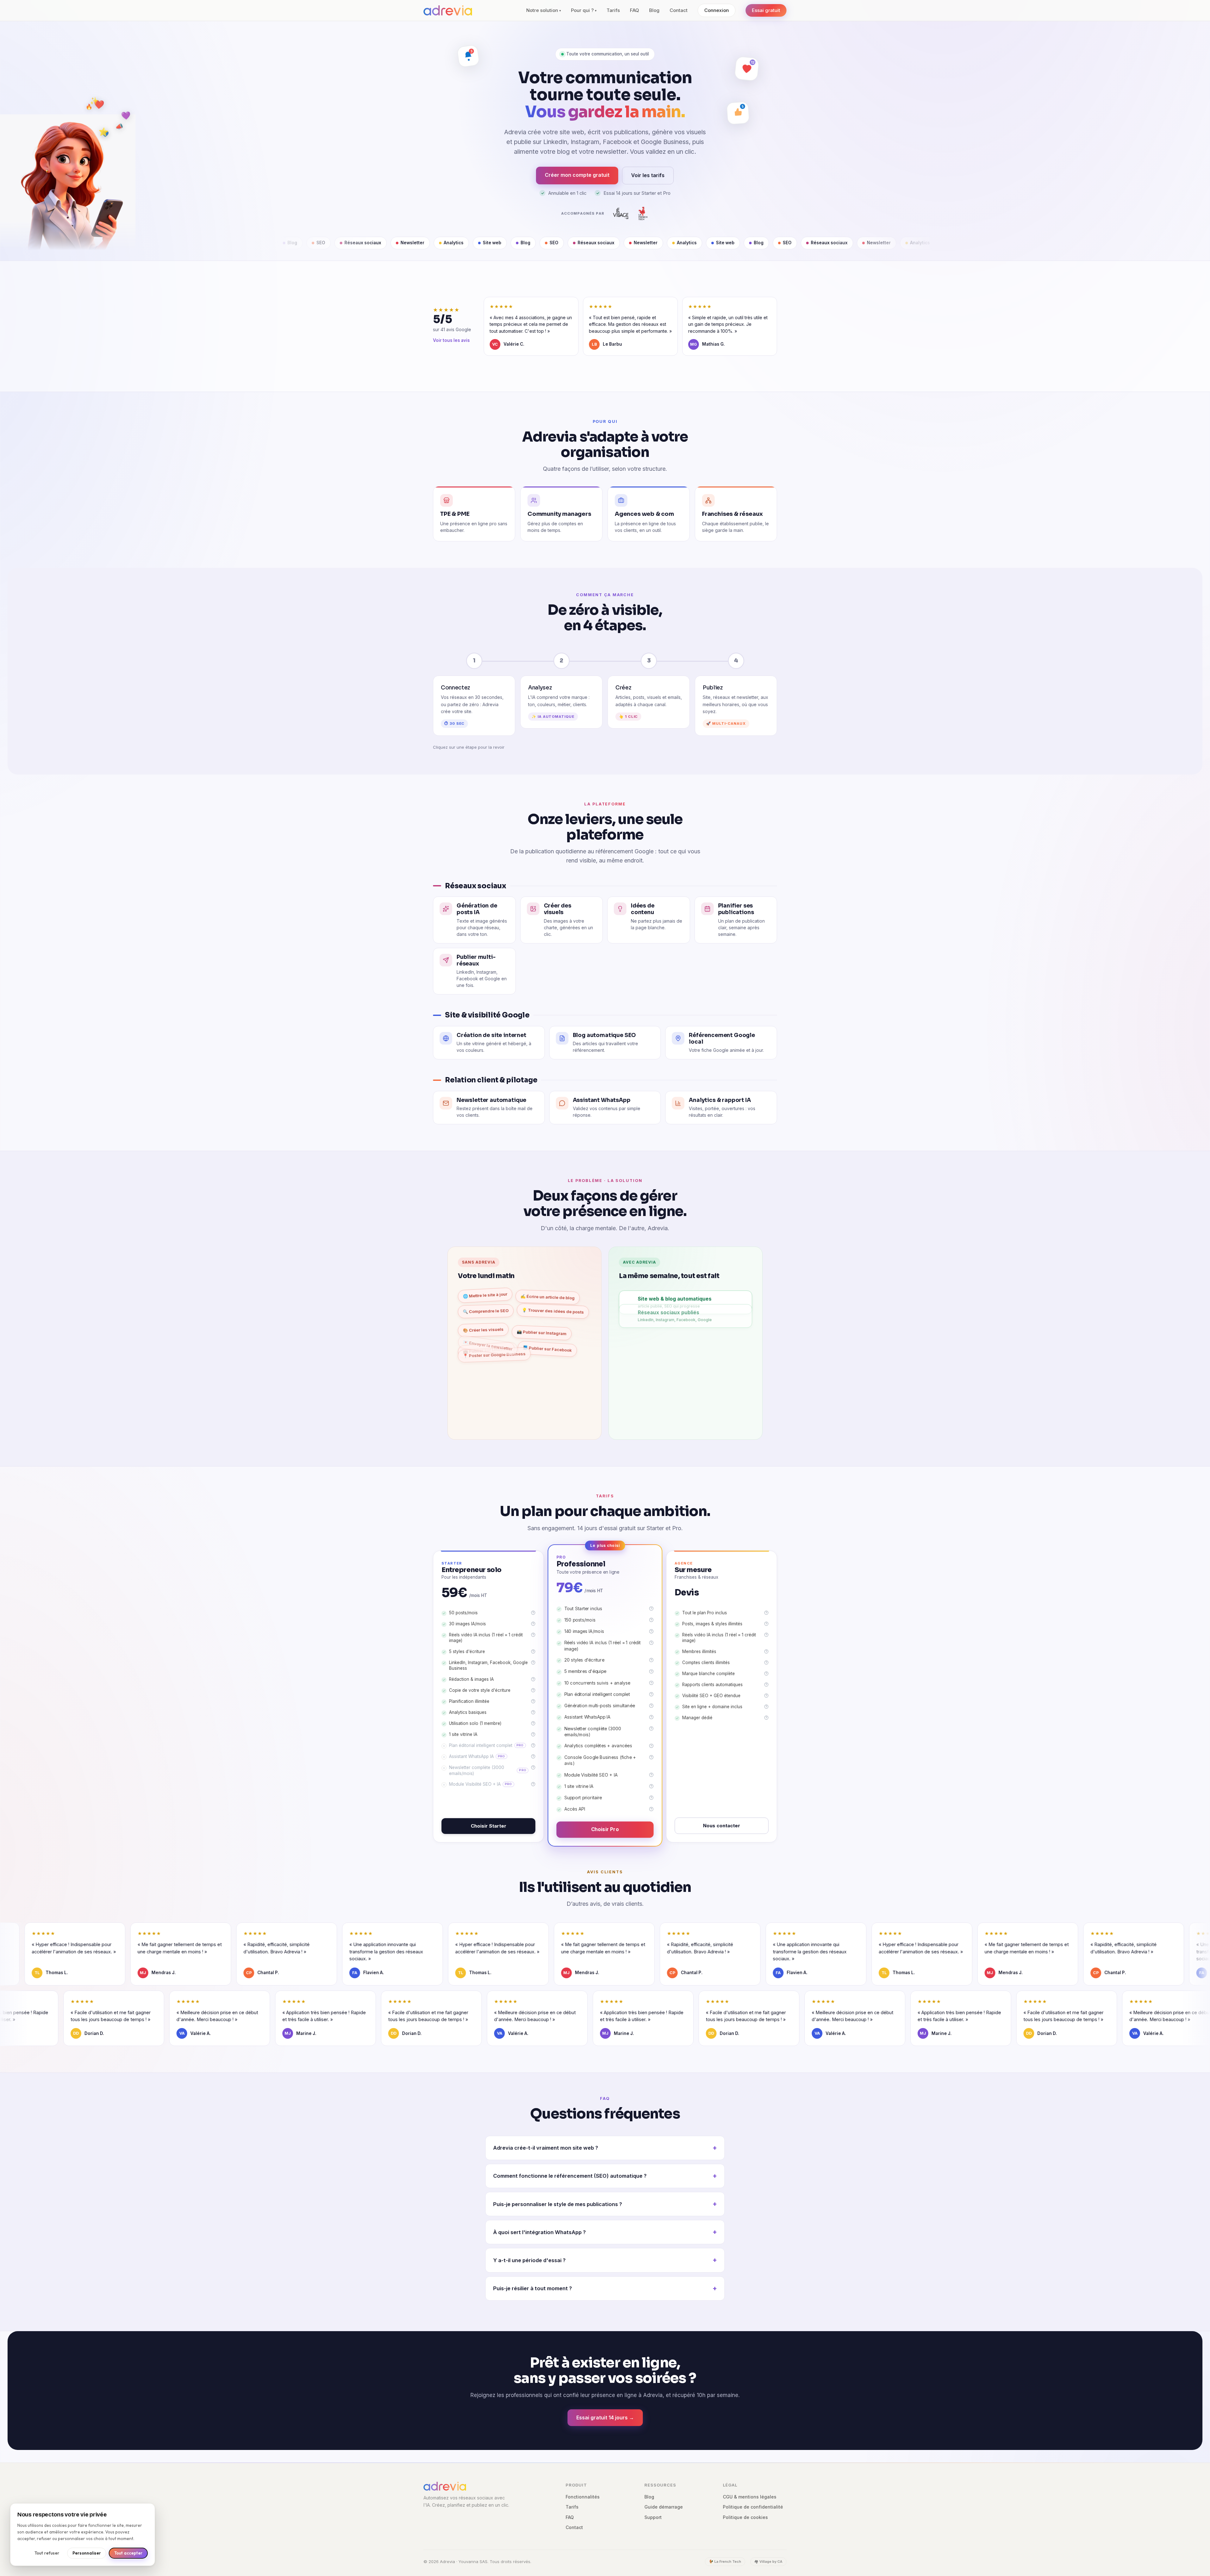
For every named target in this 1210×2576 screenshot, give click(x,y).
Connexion (717, 10)
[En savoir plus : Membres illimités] (766, 1651)
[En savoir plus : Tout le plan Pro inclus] (766, 1613)
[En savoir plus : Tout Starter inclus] (651, 1608)
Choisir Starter (489, 1826)
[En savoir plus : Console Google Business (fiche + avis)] (651, 1757)
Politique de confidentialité (753, 2507)
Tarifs (613, 10)
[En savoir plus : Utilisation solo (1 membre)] (533, 1723)
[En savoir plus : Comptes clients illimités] (766, 1663)
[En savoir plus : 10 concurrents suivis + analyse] (651, 1683)
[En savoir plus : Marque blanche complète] (766, 1674)
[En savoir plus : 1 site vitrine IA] (533, 1734)
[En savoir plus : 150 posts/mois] (651, 1620)
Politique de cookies (745, 2517)
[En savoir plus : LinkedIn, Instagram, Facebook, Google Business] (533, 1663)
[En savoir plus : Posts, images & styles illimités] (766, 1624)
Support (653, 2517)
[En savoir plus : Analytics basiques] (533, 1712)
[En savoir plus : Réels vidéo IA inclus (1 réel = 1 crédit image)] (533, 1635)
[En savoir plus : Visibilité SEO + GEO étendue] (766, 1696)
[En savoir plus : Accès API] (651, 1809)
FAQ (634, 10)
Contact (679, 10)
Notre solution (544, 10)
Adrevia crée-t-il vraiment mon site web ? (546, 2148)
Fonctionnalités (583, 2497)
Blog (654, 10)
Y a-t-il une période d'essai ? (529, 2260)
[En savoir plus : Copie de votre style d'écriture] (533, 1690)
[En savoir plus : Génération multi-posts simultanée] (651, 1706)
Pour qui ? (584, 10)
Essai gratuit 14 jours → (605, 2418)
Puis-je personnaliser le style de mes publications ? (558, 2204)
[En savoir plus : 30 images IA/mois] (533, 1624)
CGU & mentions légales (750, 2497)
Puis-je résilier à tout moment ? (533, 2288)
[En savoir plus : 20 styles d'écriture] (651, 1660)
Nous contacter (722, 1826)
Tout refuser (47, 2553)
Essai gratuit (766, 10)
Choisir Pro (605, 1829)
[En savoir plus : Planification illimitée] (533, 1701)
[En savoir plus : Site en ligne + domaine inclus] (766, 1707)
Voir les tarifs (648, 175)
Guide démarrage (664, 2507)
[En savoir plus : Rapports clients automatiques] (766, 1685)
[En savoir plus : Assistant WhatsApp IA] (533, 1756)
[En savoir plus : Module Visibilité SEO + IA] (533, 1784)
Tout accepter (128, 2553)
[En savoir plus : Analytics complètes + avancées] (651, 1746)
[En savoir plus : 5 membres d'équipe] (651, 1671)
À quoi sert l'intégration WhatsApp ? (539, 2232)
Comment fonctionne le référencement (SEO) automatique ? (570, 2176)
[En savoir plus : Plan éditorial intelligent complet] (533, 1745)
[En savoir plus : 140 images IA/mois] (651, 1631)
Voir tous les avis (451, 340)
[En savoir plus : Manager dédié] (766, 1718)
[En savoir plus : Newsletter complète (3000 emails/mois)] (533, 1767)
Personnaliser (87, 2553)
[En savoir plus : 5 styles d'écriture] (533, 1651)
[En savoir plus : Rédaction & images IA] (533, 1679)
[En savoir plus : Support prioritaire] (651, 1797)
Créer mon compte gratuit (577, 175)
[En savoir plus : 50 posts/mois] (533, 1613)
